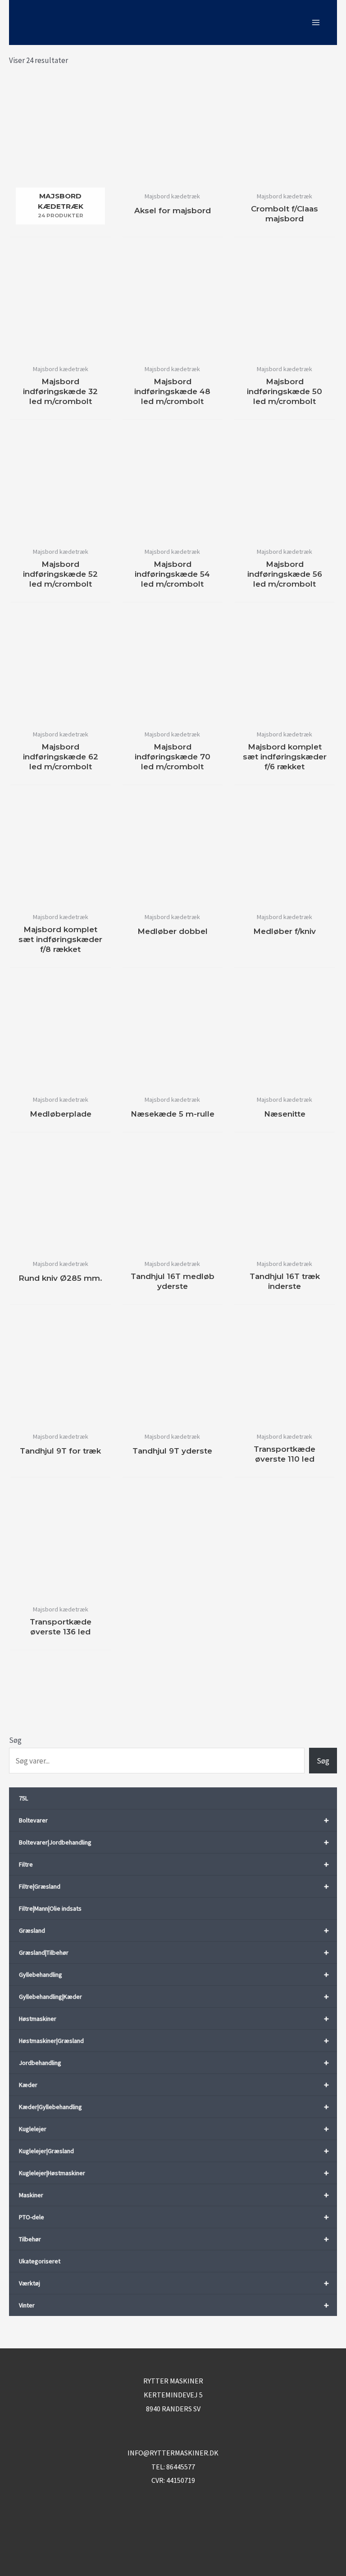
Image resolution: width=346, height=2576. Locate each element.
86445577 (181, 2467)
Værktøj (174, 2283)
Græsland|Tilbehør (174, 1952)
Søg (15, 1740)
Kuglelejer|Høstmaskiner (174, 2173)
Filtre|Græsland (174, 1886)
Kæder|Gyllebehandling (174, 2107)
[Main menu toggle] (316, 22)
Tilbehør (174, 2239)
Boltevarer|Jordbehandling (174, 1842)
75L (23, 1798)
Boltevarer (174, 1820)
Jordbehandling (174, 2062)
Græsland (174, 1930)
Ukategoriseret (40, 2261)
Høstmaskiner (174, 2018)
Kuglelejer (174, 2129)
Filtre (174, 1864)
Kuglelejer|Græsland (174, 2151)
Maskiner (174, 2195)
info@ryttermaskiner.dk (173, 2453)
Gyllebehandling (174, 1974)
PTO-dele (174, 2217)
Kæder (174, 2085)
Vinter (174, 2305)
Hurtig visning (172, 178)
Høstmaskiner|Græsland (174, 2040)
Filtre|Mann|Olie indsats (50, 1908)
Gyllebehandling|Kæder (174, 1996)
